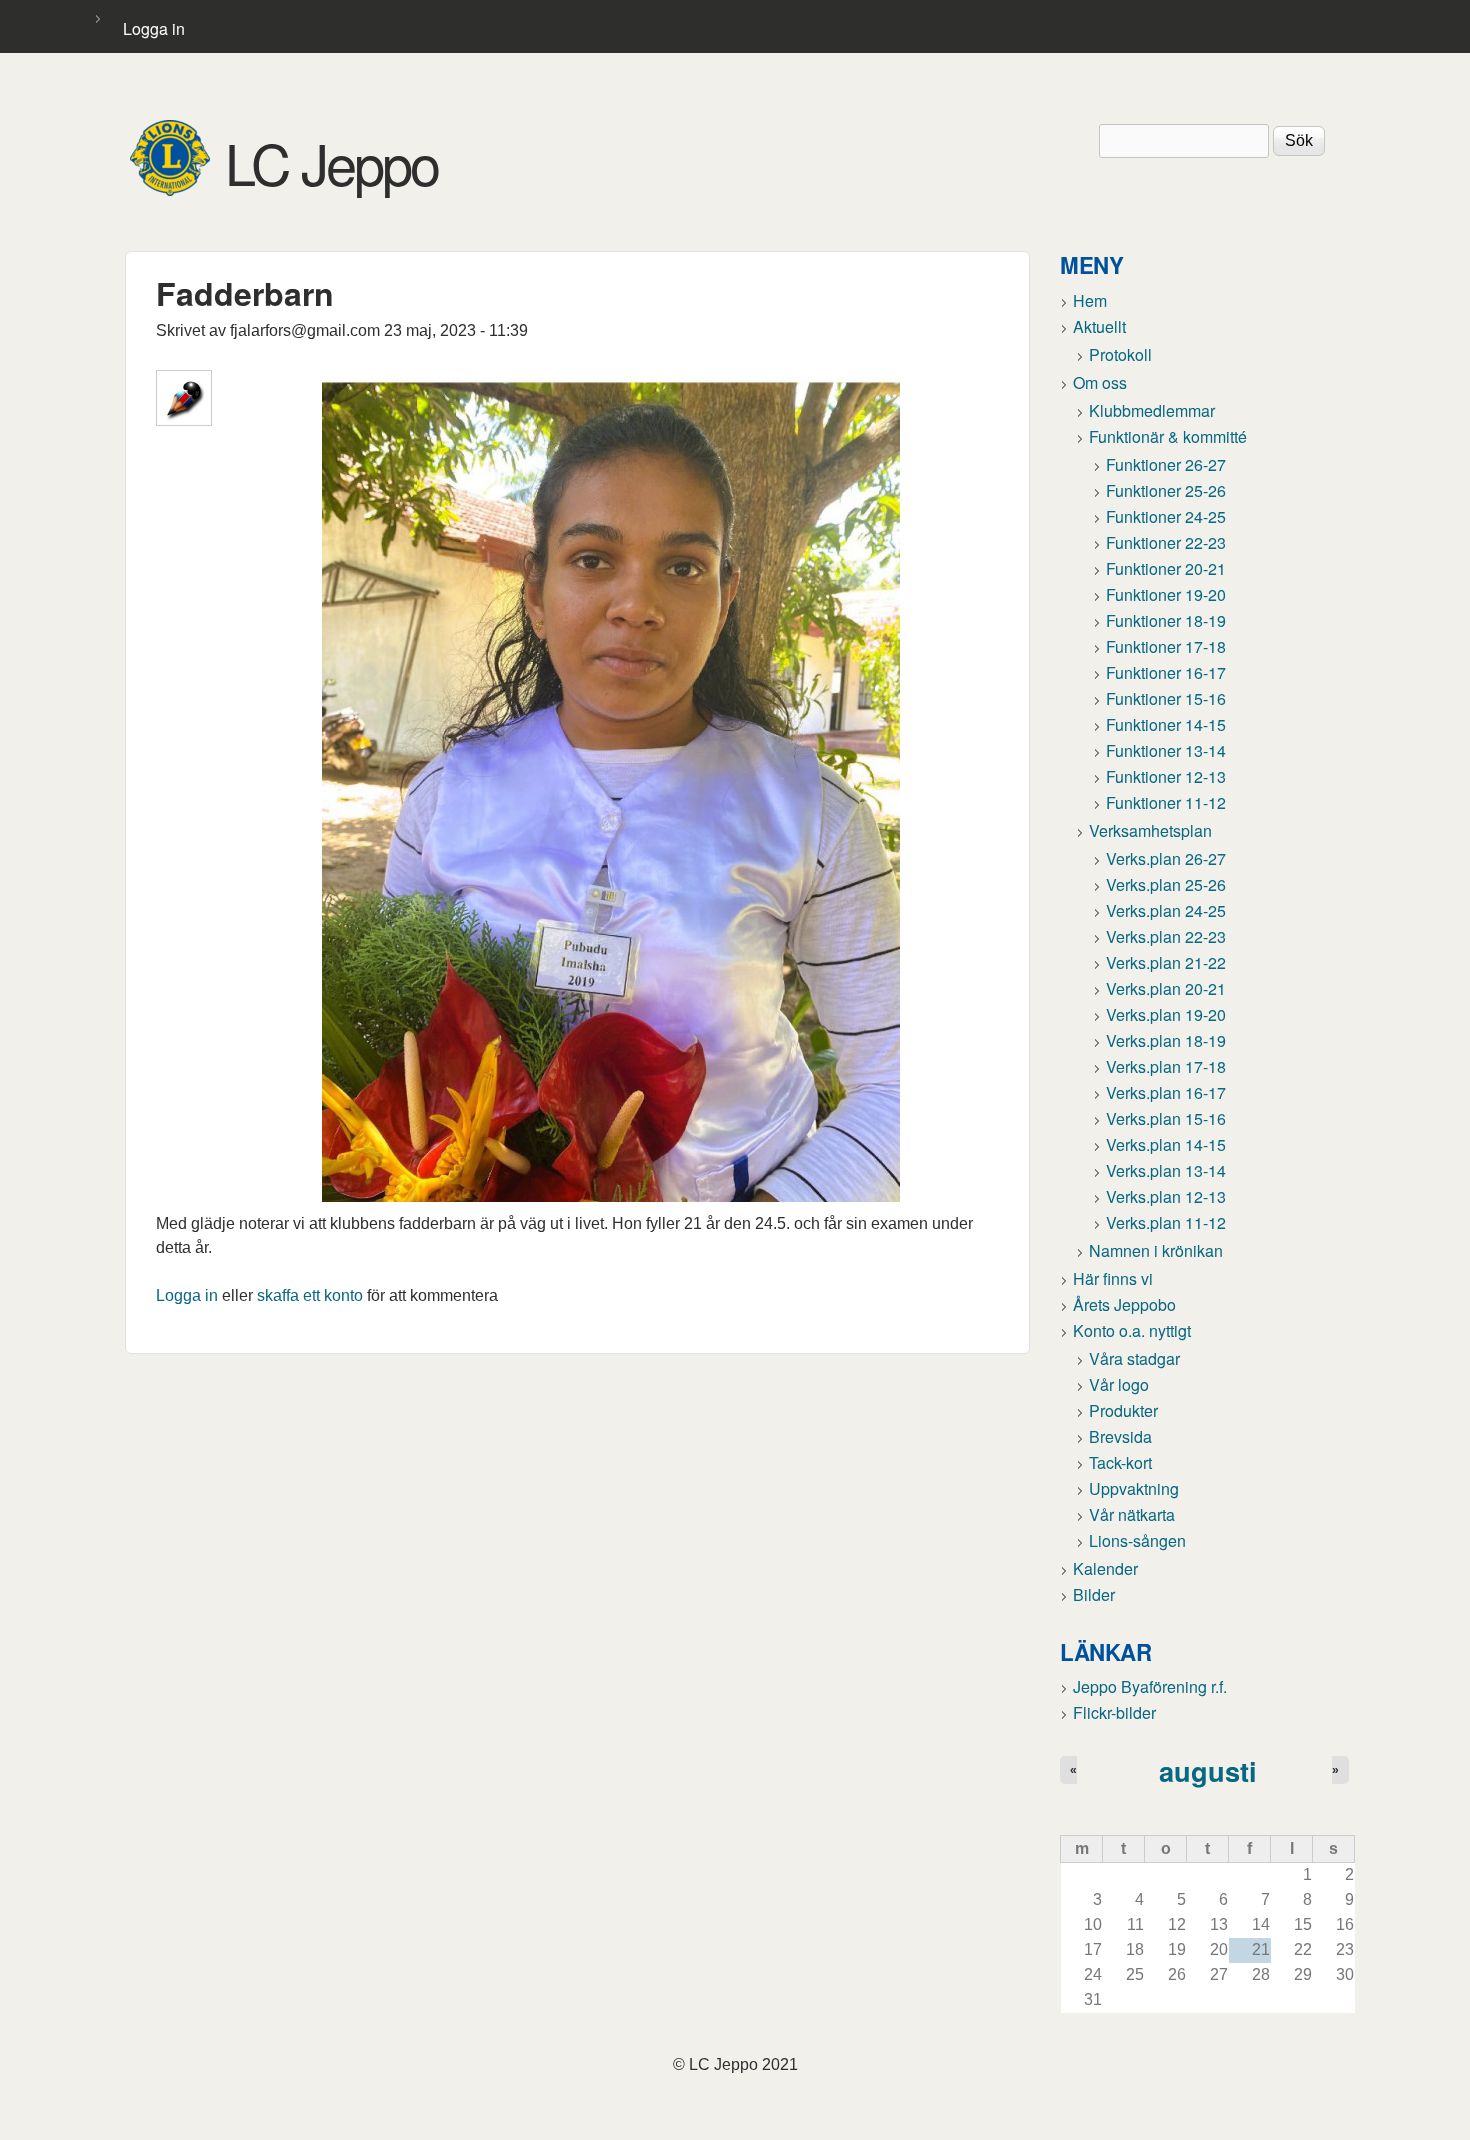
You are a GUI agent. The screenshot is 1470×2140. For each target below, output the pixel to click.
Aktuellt (1099, 326)
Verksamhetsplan (1150, 830)
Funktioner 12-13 (1166, 776)
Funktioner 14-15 (1166, 724)
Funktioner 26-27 (1166, 464)
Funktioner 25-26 (1166, 490)
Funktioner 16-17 (1166, 672)
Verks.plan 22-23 (1166, 936)
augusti (1208, 1770)
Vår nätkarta (1132, 1514)
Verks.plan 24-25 (1166, 910)
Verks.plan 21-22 (1166, 962)
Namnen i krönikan (1156, 1250)
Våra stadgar (1134, 1358)
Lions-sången (1137, 1540)
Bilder (1094, 1594)
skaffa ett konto (310, 1295)
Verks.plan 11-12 (1166, 1222)
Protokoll (1120, 354)
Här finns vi (1113, 1278)
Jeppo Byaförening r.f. (1150, 1686)
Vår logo (1119, 1384)
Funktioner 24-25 (1166, 516)
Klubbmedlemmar (1152, 410)
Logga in (154, 28)
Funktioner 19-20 (1166, 594)
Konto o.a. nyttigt (1132, 1330)
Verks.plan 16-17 (1166, 1092)
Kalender (1105, 1568)
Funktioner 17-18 (1166, 646)
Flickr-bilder (1114, 1712)
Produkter (1123, 1410)
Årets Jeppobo (1124, 1304)
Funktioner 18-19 (1166, 620)
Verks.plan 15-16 (1166, 1118)
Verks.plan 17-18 (1166, 1066)
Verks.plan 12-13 (1166, 1196)
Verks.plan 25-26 (1166, 884)
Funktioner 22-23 (1166, 542)
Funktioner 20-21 (1166, 568)
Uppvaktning (1134, 1488)
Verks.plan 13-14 (1166, 1170)
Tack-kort (1120, 1462)
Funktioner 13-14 (1166, 750)
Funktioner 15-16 (1166, 698)
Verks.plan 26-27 (1166, 858)
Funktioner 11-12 (1166, 802)
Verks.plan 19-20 (1166, 1014)
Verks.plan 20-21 (1166, 988)
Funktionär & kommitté (1168, 436)
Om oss (1100, 382)
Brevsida (1120, 1436)
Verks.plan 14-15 (1166, 1144)
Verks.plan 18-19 (1166, 1040)
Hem (1090, 300)
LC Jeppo (331, 162)
